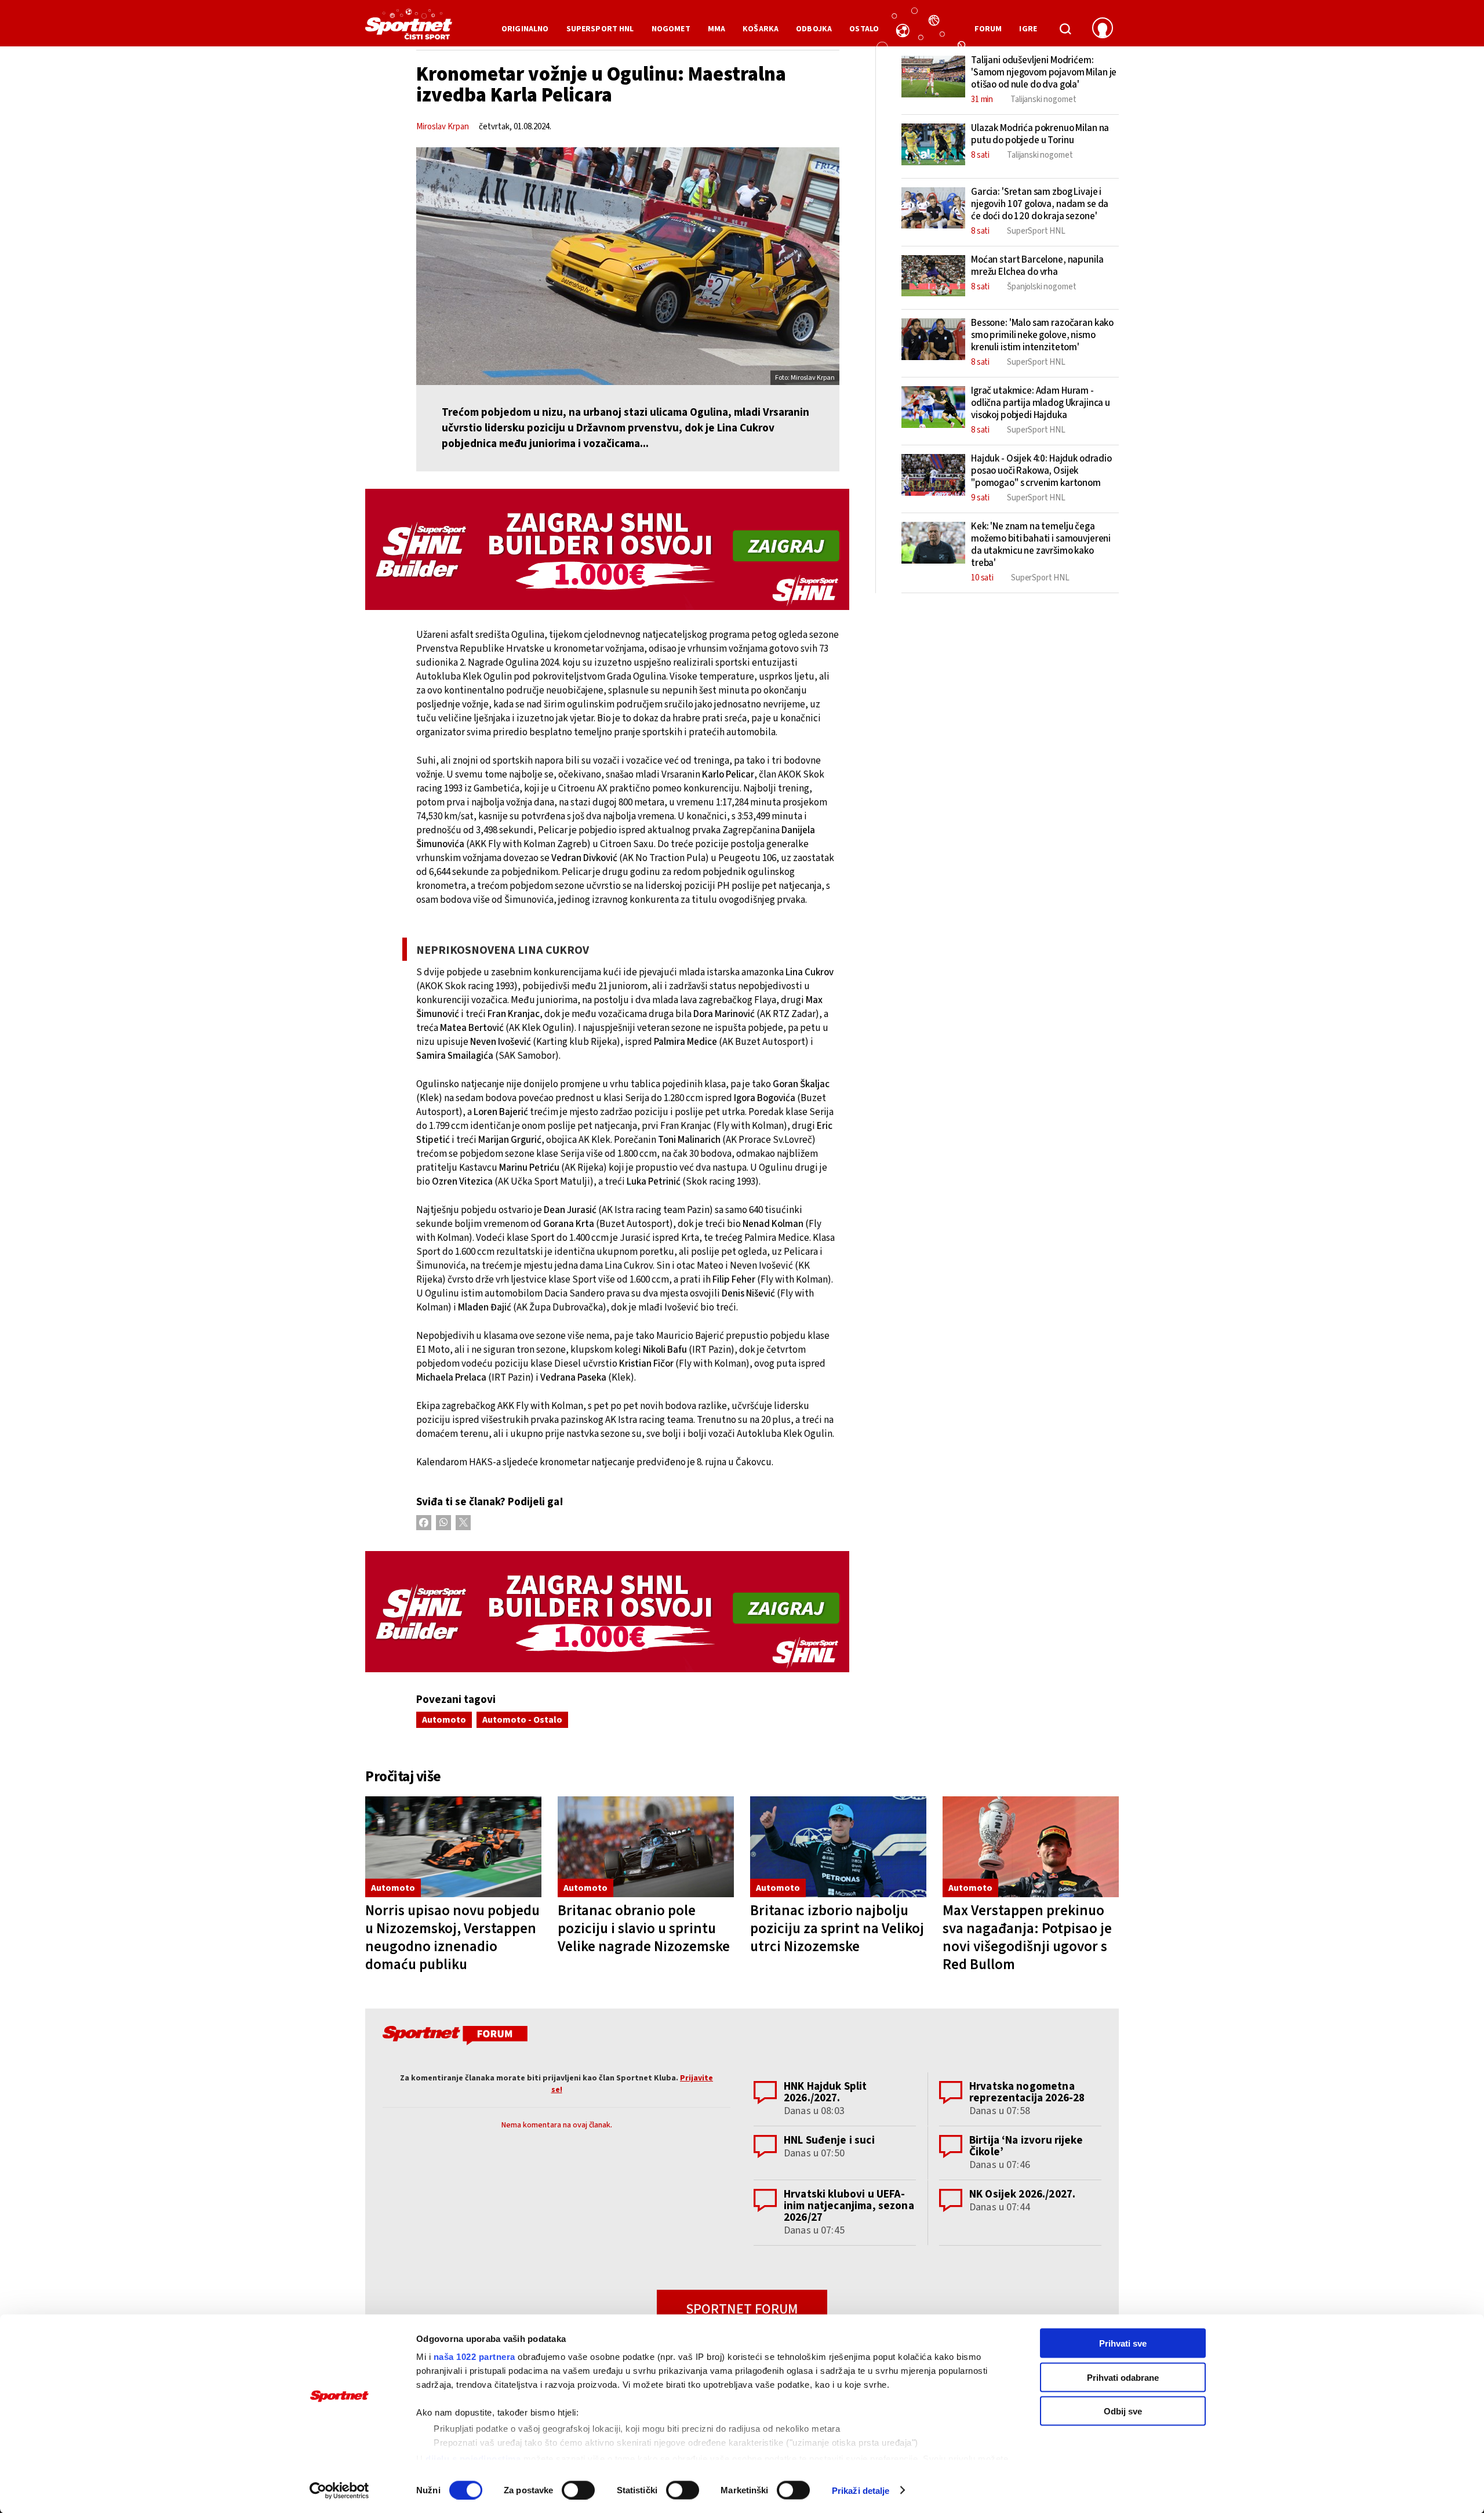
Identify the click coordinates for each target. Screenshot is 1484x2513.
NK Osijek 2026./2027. (1022, 2194)
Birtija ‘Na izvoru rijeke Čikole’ (1026, 2146)
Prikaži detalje (861, 2490)
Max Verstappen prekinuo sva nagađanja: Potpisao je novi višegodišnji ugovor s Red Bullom (1027, 1938)
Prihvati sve (1123, 2343)
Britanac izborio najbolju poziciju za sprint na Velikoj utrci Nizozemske (837, 1929)
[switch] (578, 2490)
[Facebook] (424, 1523)
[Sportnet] (409, 28)
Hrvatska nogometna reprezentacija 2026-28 (1027, 2092)
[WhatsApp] (443, 1523)
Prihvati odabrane (1123, 2377)
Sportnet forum (742, 2309)
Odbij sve (1123, 2411)
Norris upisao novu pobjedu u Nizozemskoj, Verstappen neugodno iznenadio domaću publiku (452, 1938)
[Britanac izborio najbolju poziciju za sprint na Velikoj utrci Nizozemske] (838, 1847)
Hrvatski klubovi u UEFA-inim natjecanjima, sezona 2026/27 (849, 2206)
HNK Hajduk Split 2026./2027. (825, 2092)
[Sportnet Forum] (454, 2038)
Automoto (444, 1720)
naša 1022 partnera (474, 2357)
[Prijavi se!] (1103, 29)
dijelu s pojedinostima (473, 2458)
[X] (463, 1523)
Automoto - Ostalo (522, 1720)
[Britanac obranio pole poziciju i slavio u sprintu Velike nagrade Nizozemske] (646, 1847)
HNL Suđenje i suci (829, 2140)
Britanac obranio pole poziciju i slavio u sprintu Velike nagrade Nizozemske (644, 1929)
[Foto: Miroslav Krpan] (628, 266)
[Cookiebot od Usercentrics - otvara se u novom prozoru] (339, 2490)
